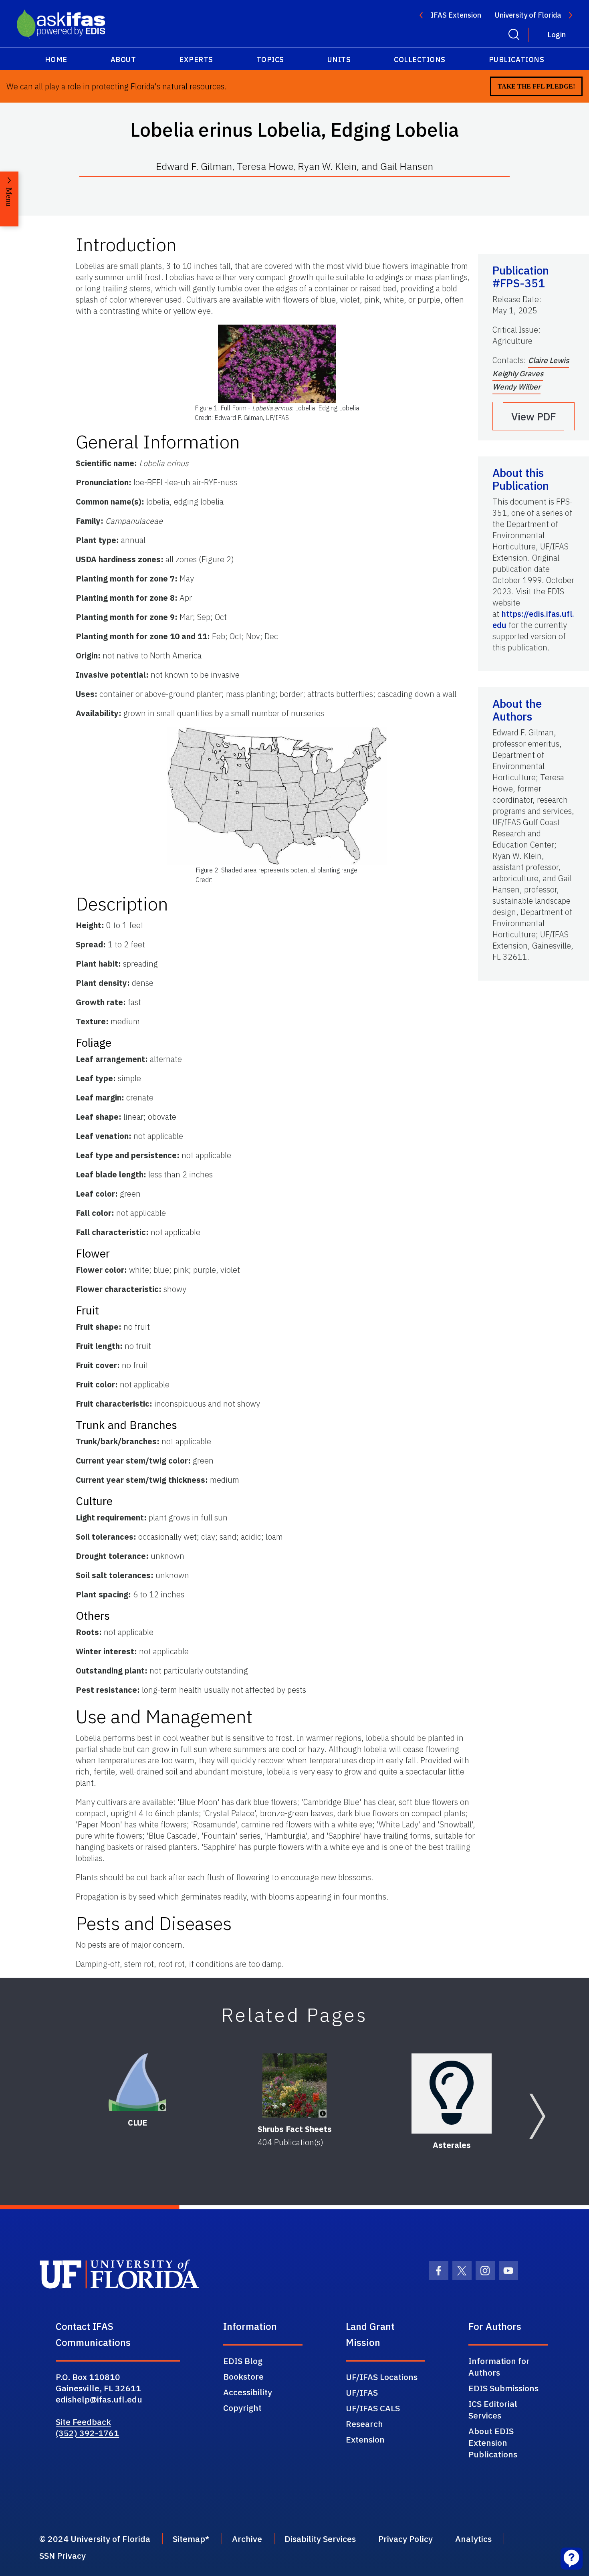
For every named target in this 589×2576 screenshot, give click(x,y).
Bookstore (243, 2376)
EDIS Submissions (503, 2388)
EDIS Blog (243, 2361)
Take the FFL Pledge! (536, 86)
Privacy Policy (405, 2539)
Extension (365, 2439)
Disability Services (320, 2539)
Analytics (473, 2539)
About (123, 60)
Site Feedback (83, 2422)
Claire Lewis (549, 360)
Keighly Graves (518, 373)
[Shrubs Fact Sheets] (294, 2085)
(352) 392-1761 (87, 2433)
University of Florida (528, 15)
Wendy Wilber (516, 387)
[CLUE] (138, 2082)
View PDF (534, 416)
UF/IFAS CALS (373, 2408)
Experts (196, 60)
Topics (270, 60)
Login (557, 35)
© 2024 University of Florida (95, 2539)
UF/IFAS (362, 2392)
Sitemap (189, 2539)
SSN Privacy (63, 2556)
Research (364, 2424)
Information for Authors (499, 2367)
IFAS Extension (456, 15)
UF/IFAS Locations (382, 2377)
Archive (247, 2539)
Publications (516, 60)
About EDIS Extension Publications (493, 2443)
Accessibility (248, 2392)
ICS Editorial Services (493, 2409)
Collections (420, 60)
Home (56, 60)
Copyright (242, 2408)
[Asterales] (452, 2094)
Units (339, 60)
